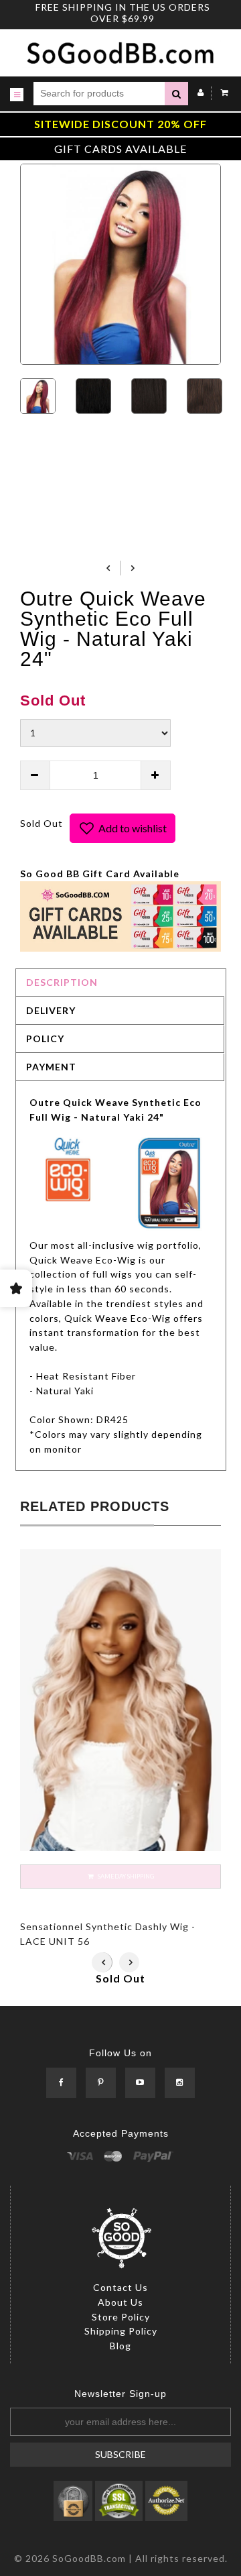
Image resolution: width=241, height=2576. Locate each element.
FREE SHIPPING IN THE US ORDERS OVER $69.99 (123, 13)
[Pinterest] (101, 2083)
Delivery (51, 1010)
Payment (51, 1067)
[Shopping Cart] (221, 92)
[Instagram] (180, 2083)
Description (62, 982)
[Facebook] (61, 2083)
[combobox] (99, 94)
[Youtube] (140, 2083)
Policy (45, 1039)
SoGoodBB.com (89, 2558)
